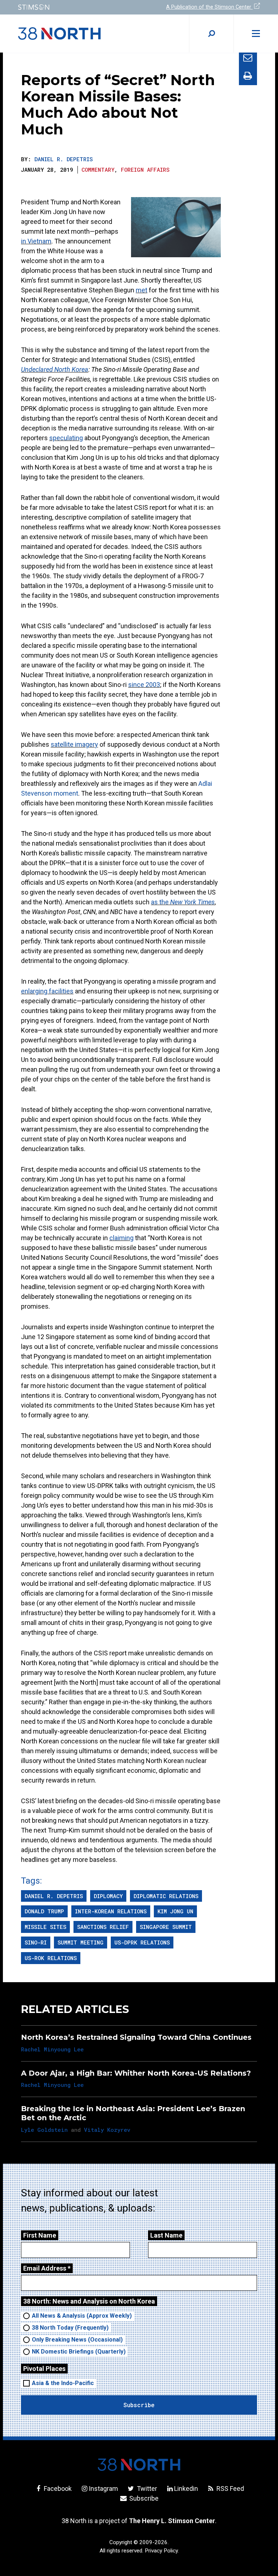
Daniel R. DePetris (64, 159)
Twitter (146, 2489)
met (142, 290)
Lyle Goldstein (44, 2130)
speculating (66, 438)
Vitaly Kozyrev (107, 2130)
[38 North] (139, 2465)
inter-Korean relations (111, 1911)
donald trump (44, 1911)
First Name (40, 2235)
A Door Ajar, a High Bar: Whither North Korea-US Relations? (136, 2073)
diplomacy (108, 1896)
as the (161, 902)
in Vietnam (36, 241)
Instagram (103, 2489)
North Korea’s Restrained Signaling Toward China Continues (136, 2037)
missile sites (45, 1927)
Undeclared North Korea (55, 369)
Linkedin (186, 2489)
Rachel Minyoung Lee (52, 2049)
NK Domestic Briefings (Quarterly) (79, 2352)
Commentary (98, 170)
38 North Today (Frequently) (70, 2328)
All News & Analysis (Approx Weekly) (82, 2316)
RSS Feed (229, 2489)
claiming (121, 1238)
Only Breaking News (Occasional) (77, 2340)
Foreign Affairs (145, 170)
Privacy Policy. (162, 2551)
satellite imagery (74, 744)
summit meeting (81, 1942)
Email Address (47, 2268)
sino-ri (36, 1942)
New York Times (192, 902)
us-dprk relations (142, 1942)
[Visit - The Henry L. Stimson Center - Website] (74, 7)
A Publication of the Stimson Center (209, 7)
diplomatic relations (166, 1896)
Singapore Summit (166, 1927)
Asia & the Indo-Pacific (63, 2383)
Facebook (57, 2489)
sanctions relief (103, 1927)
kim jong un (175, 1911)
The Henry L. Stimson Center (172, 2521)
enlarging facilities (47, 991)
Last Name (166, 2235)
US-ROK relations (51, 1958)
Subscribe (143, 2498)
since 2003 (144, 685)
